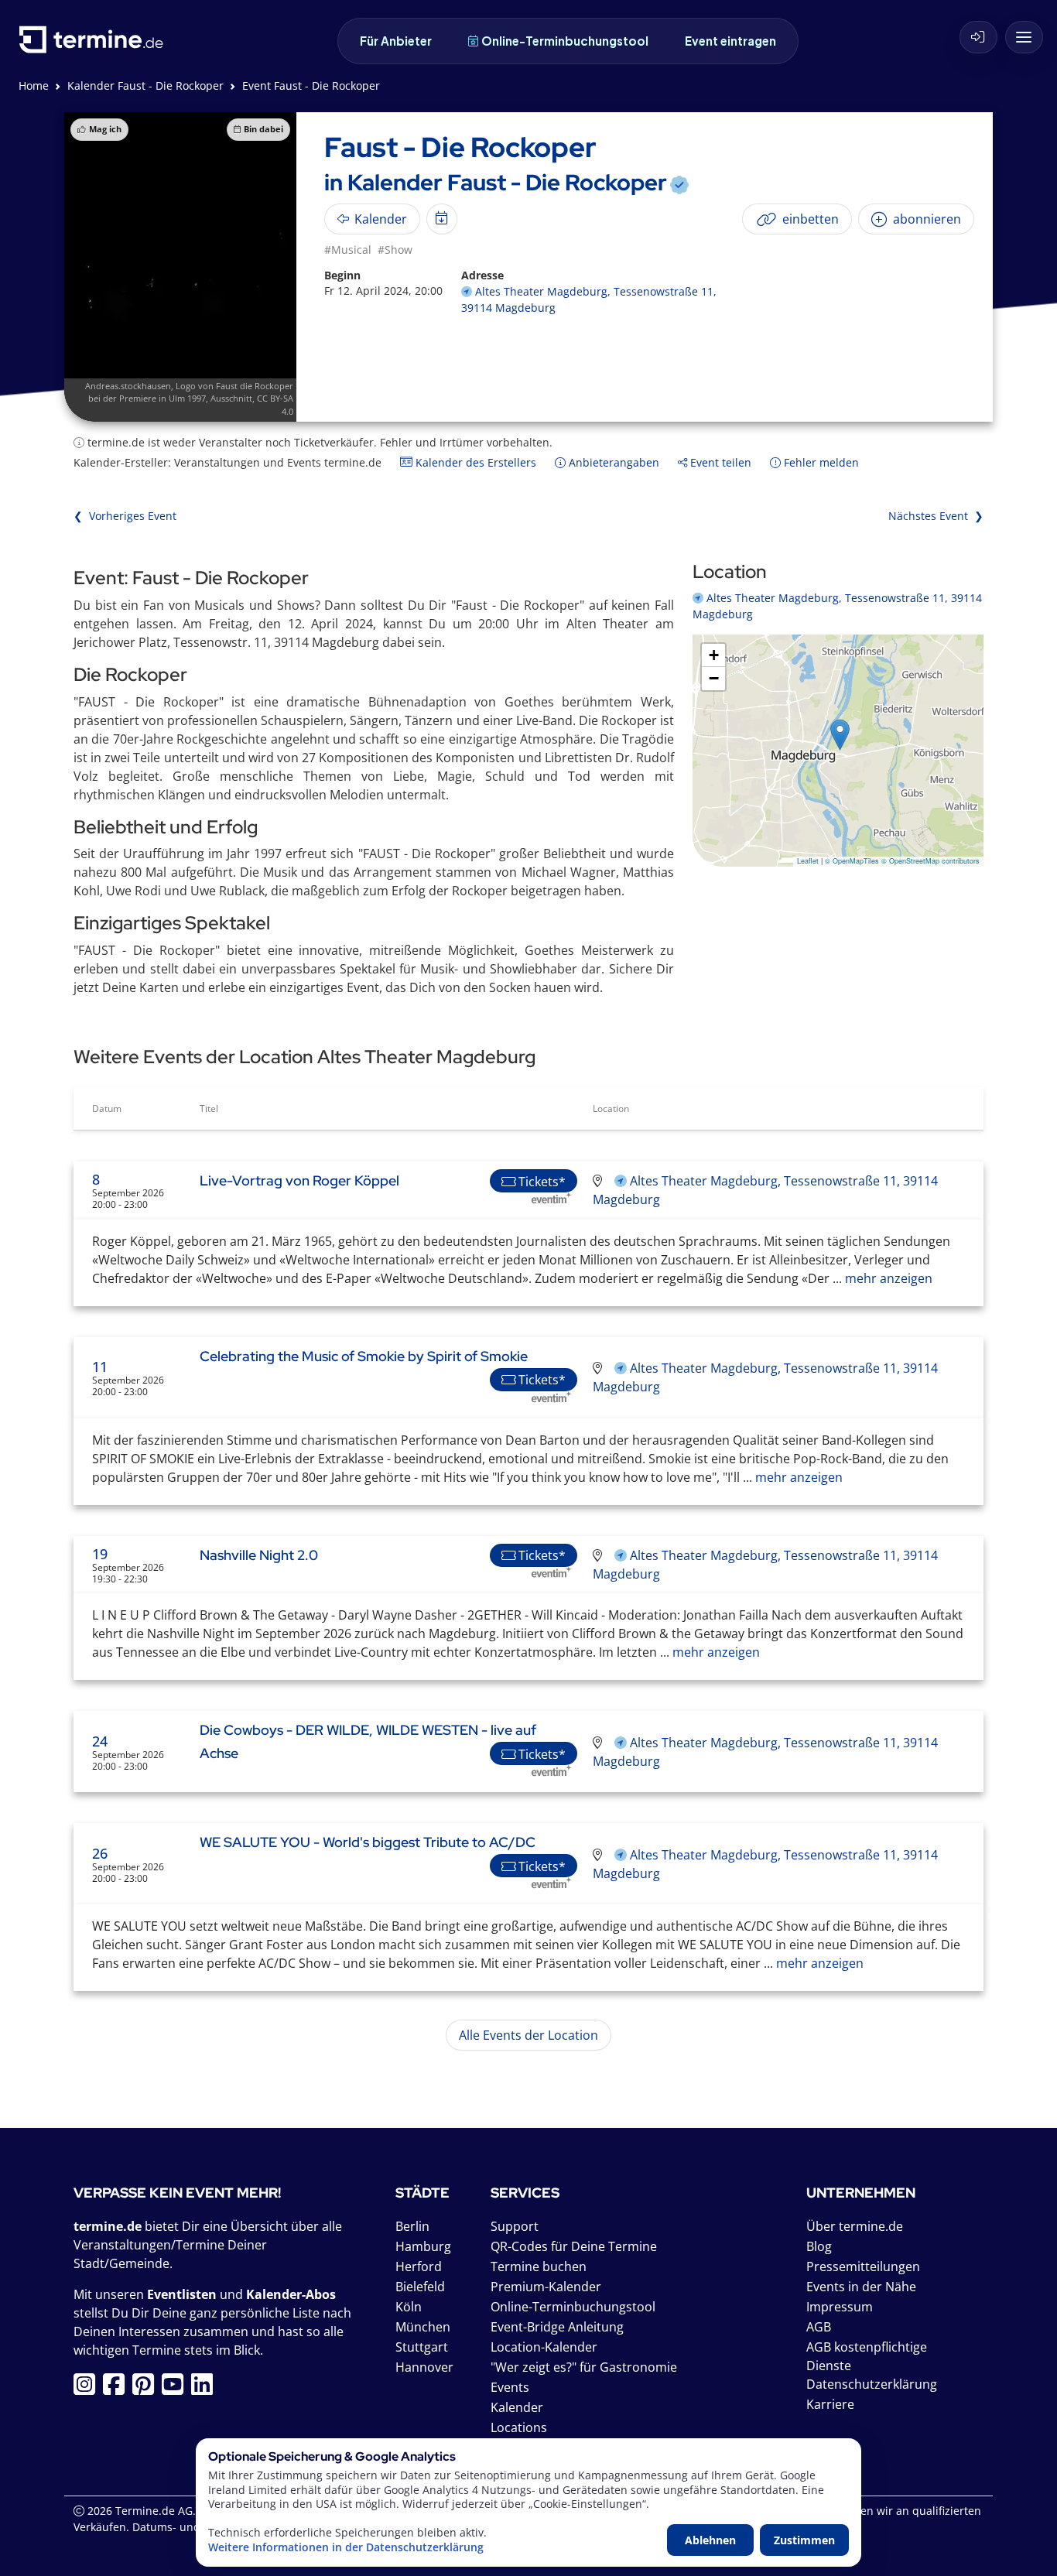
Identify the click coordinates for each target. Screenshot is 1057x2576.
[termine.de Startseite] (95, 45)
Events (510, 2387)
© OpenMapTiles (852, 861)
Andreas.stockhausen (128, 386)
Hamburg (423, 2246)
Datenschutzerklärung (872, 2384)
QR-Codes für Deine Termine (574, 2246)
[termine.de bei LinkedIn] (206, 2389)
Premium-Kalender (546, 2287)
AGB (819, 2327)
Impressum (840, 2307)
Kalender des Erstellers (474, 462)
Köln (409, 2307)
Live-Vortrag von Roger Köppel (299, 1180)
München (423, 2327)
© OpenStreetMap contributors (930, 861)
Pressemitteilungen (863, 2266)
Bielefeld (420, 2287)
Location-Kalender (544, 2347)
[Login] (978, 37)
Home (34, 86)
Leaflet (808, 861)
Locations (519, 2427)
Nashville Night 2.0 (259, 1555)
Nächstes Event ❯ (936, 516)
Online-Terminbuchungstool (565, 41)
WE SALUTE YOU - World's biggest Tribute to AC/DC (368, 1842)
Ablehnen (710, 2540)
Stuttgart (422, 2347)
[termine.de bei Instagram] (88, 2389)
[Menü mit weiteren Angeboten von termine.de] (1024, 37)
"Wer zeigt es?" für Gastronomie (584, 2367)
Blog (819, 2246)
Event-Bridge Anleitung (557, 2327)
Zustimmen (804, 2540)
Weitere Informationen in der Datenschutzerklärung (346, 2547)
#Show (395, 250)
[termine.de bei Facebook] (118, 2389)
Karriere (830, 2404)
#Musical (348, 250)
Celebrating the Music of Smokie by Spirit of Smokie (364, 1356)
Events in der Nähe (861, 2287)
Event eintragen (730, 41)
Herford (419, 2266)
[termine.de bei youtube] (176, 2389)
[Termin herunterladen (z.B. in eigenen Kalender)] (442, 219)
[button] (840, 735)
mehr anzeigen (887, 1278)
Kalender (517, 2407)
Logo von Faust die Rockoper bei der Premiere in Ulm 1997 (191, 392)
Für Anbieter (396, 41)
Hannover (424, 2367)
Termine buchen (539, 2266)
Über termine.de (855, 2226)
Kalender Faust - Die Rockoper (145, 86)
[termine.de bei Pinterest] (147, 2389)
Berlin (412, 2226)
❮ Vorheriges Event (125, 516)
